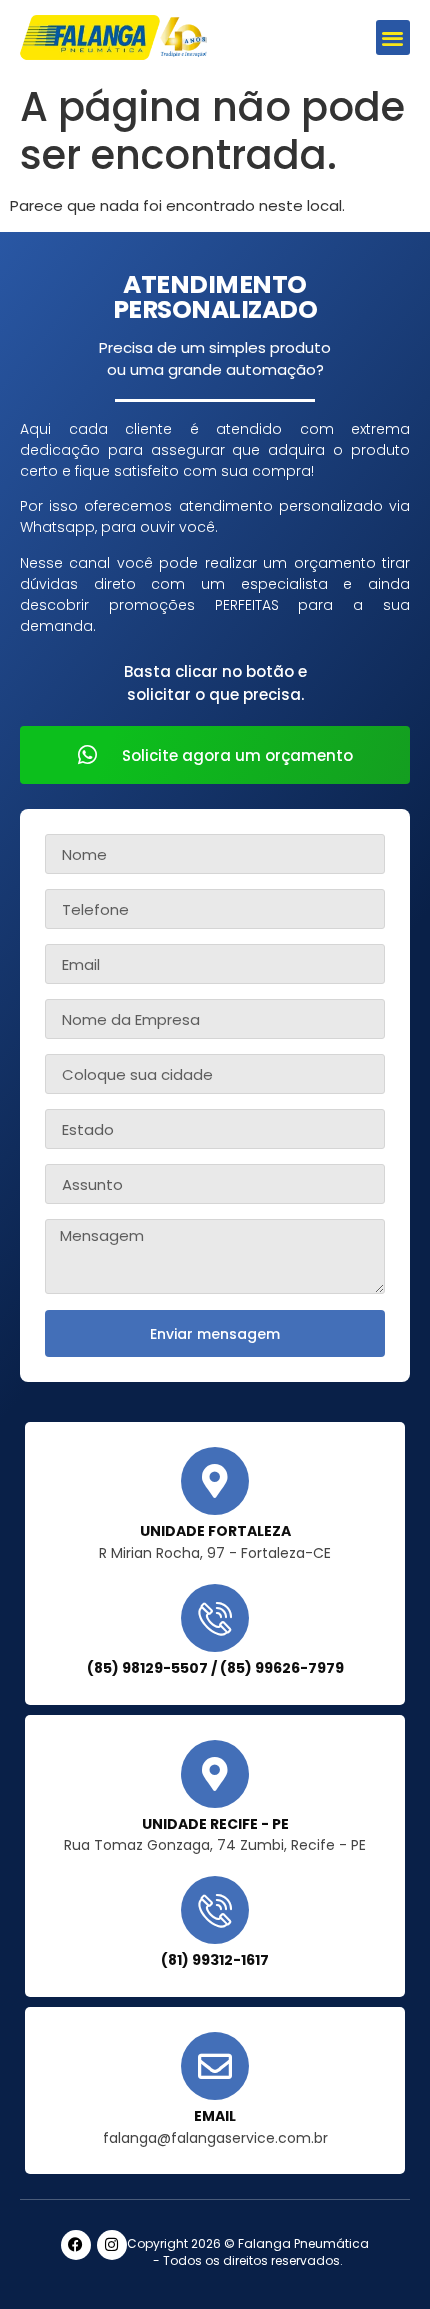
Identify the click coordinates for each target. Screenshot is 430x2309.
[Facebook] (76, 2245)
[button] (393, 37)
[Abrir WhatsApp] (380, 2258)
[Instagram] (112, 2245)
